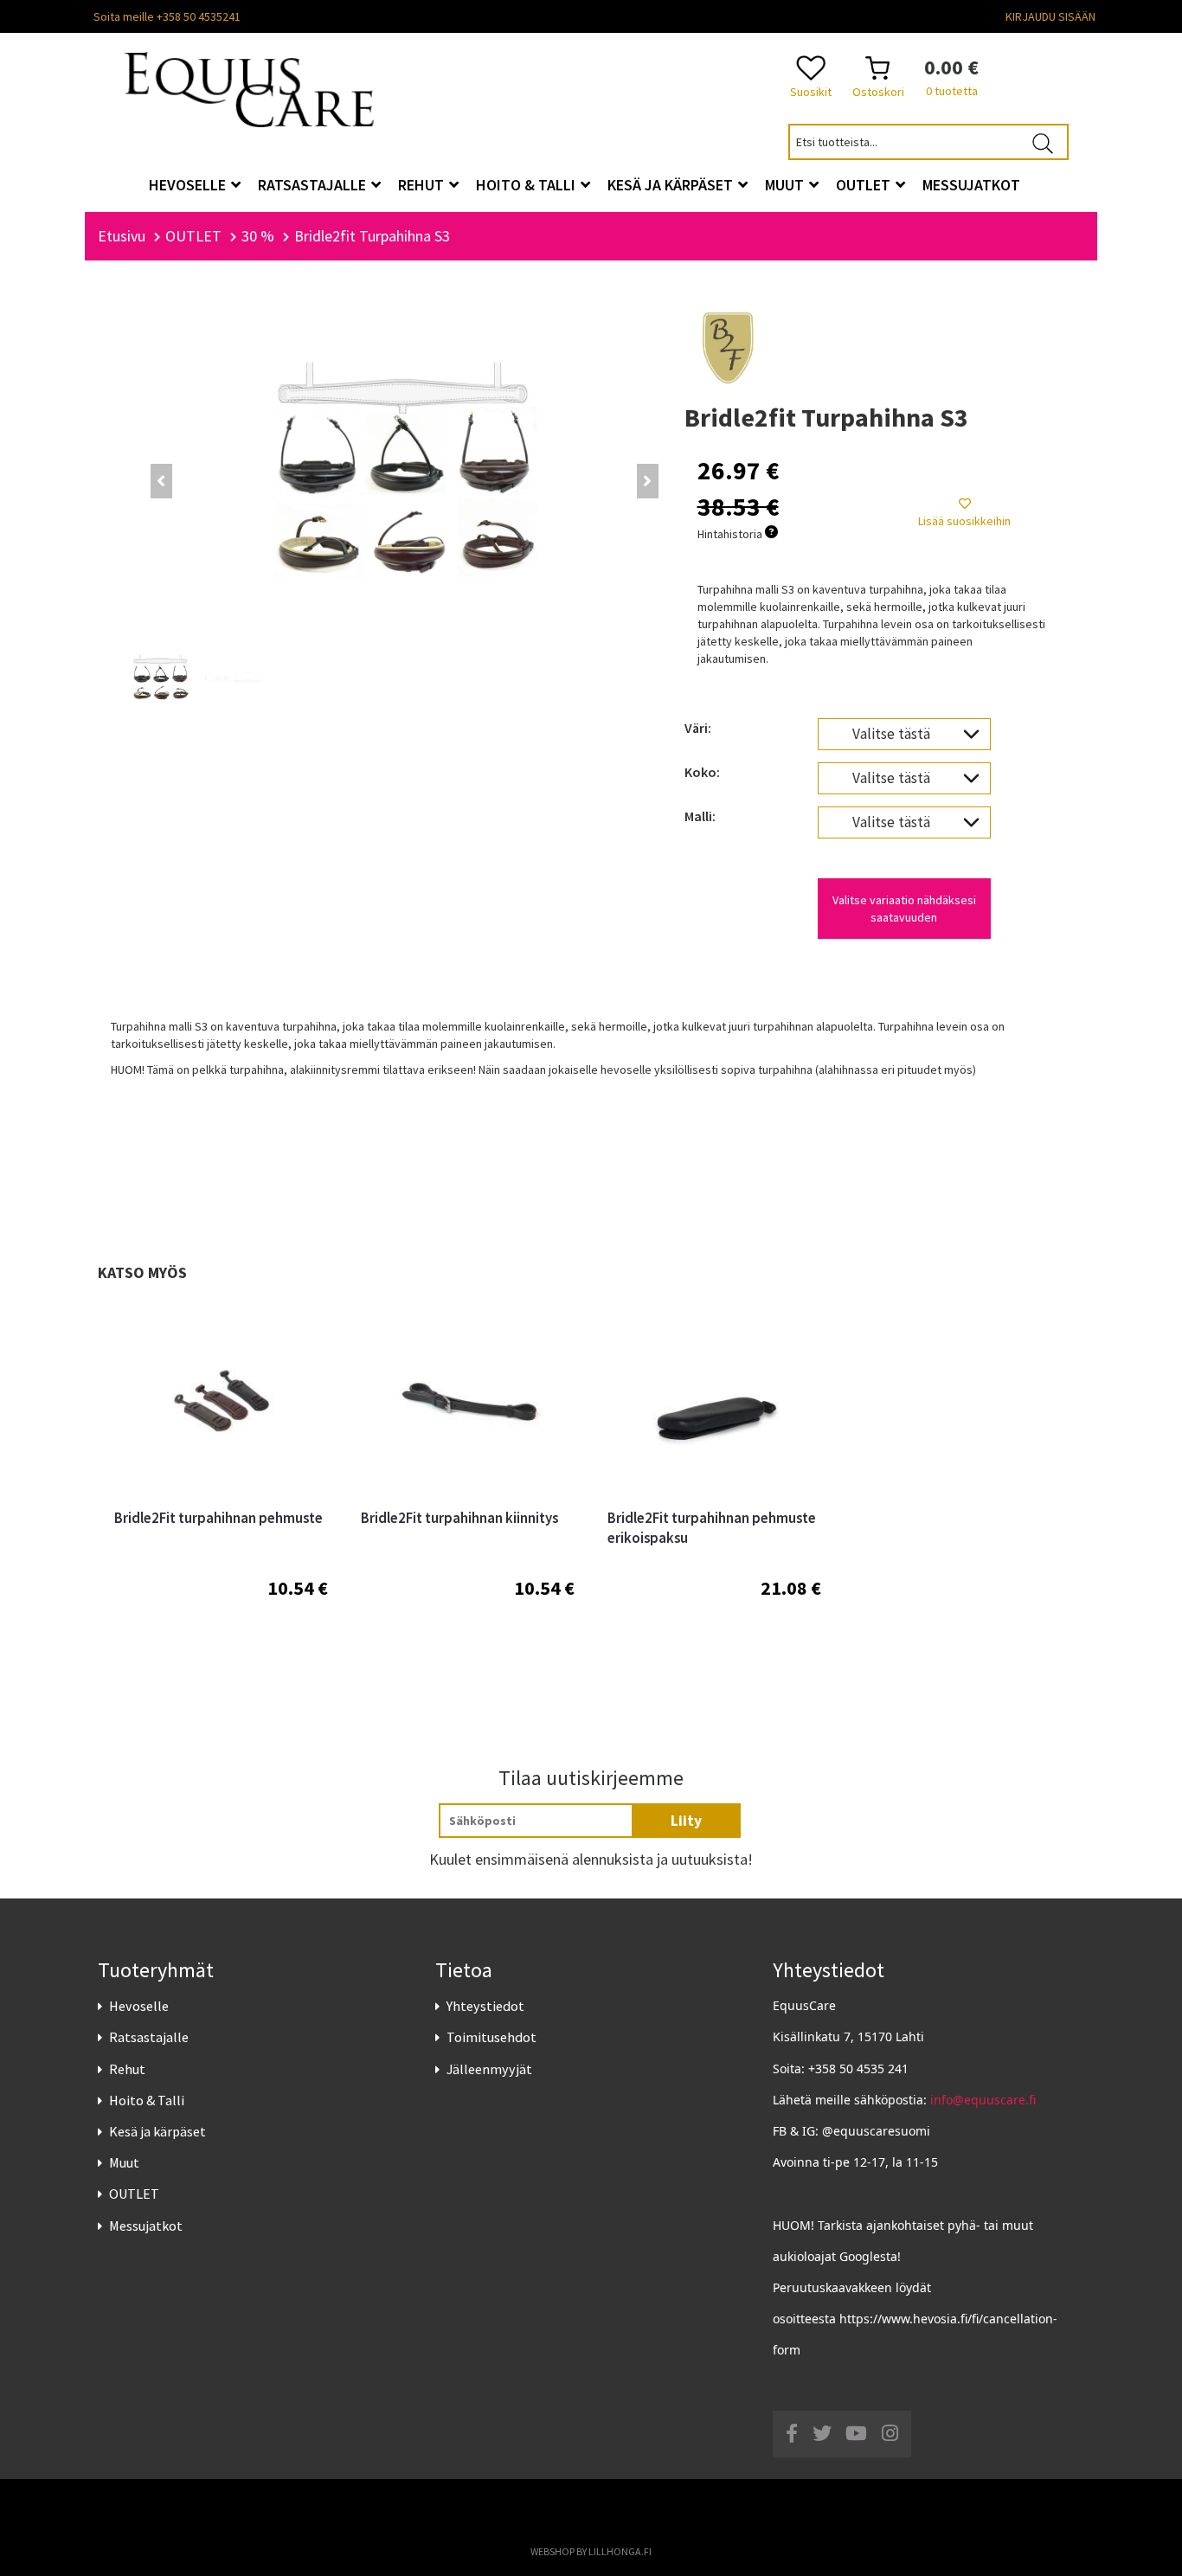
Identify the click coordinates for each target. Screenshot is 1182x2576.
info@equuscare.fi (983, 2100)
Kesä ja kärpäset (157, 2131)
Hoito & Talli (147, 2100)
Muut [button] (786, 185)
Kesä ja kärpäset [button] (672, 185)
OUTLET (134, 2194)
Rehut (127, 2069)
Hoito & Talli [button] (527, 185)
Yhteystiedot (485, 2006)
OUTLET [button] (865, 185)
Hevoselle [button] (189, 185)
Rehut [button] (423, 185)
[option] (221, 1492)
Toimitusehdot (491, 2037)
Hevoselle (139, 2006)
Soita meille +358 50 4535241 (167, 16)
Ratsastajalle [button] (314, 185)
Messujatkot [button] (971, 185)
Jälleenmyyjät (489, 2069)
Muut (124, 2162)
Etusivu (122, 236)
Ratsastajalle (149, 2037)
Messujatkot (146, 2226)
